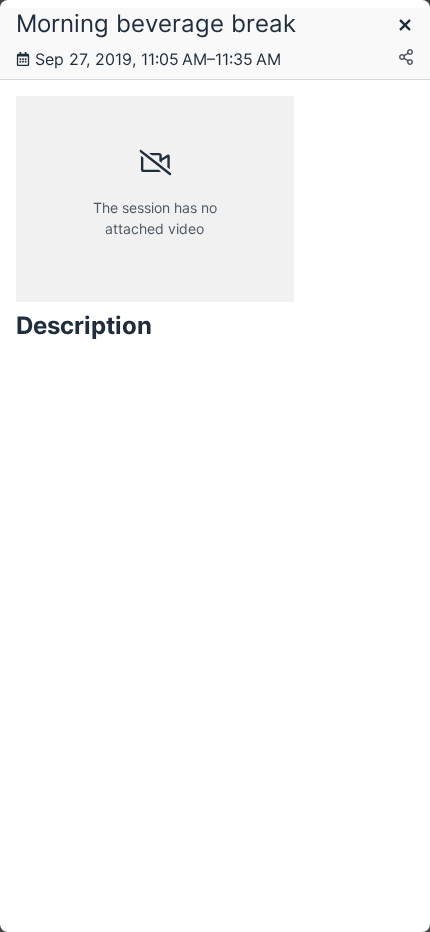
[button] (405, 26)
